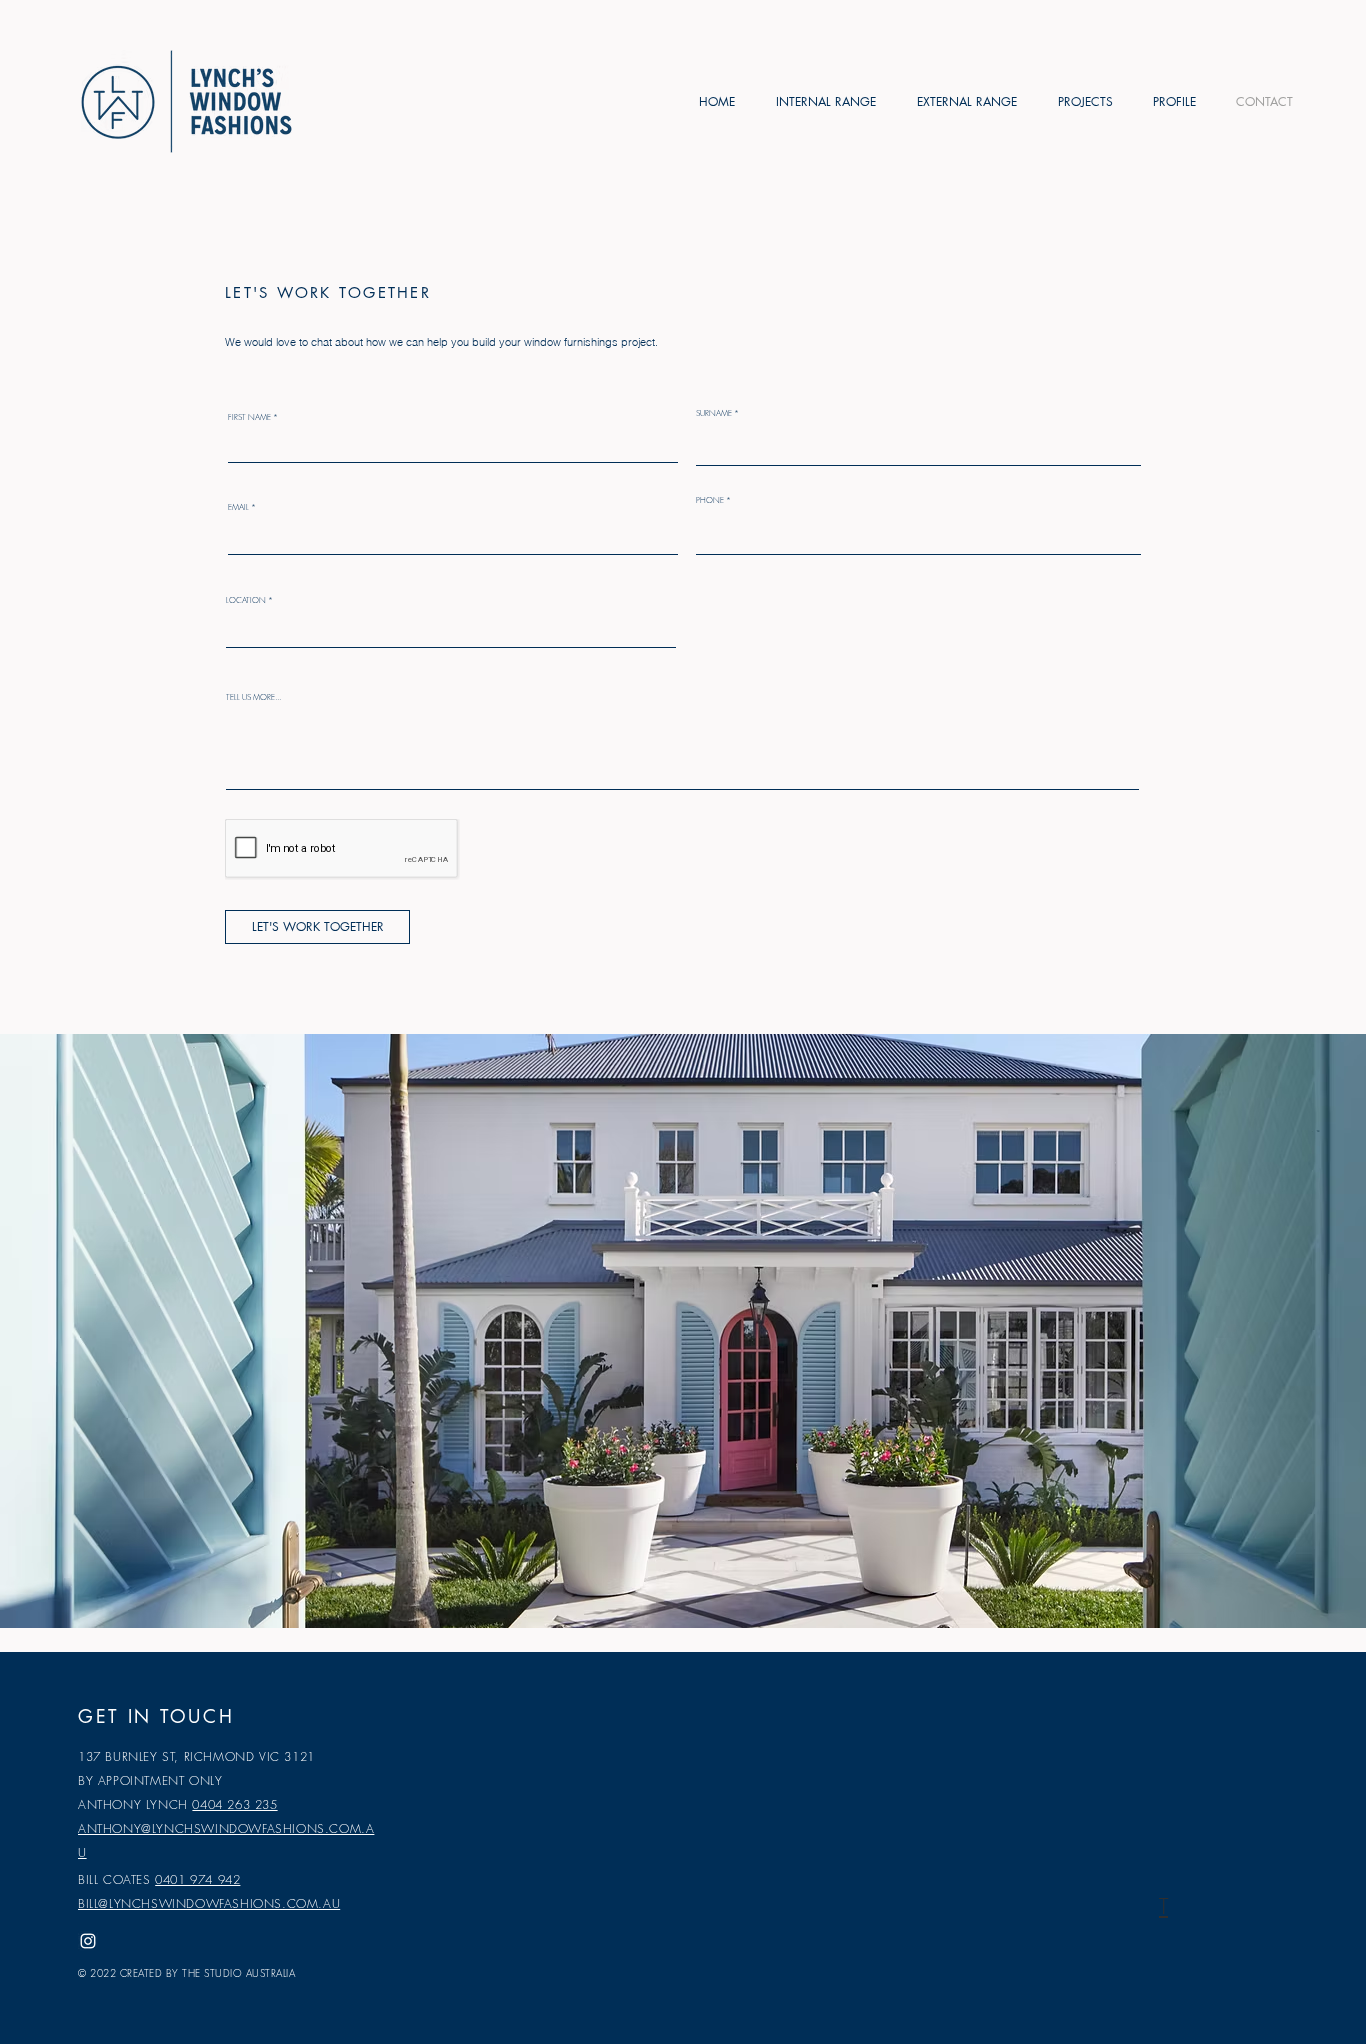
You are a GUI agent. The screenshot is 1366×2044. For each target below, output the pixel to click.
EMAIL (238, 507)
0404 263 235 (234, 1804)
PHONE (710, 500)
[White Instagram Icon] (88, 1941)
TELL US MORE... (253, 697)
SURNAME (714, 413)
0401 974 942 (197, 1879)
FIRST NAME (249, 417)
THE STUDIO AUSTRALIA (238, 1973)
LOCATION (246, 600)
